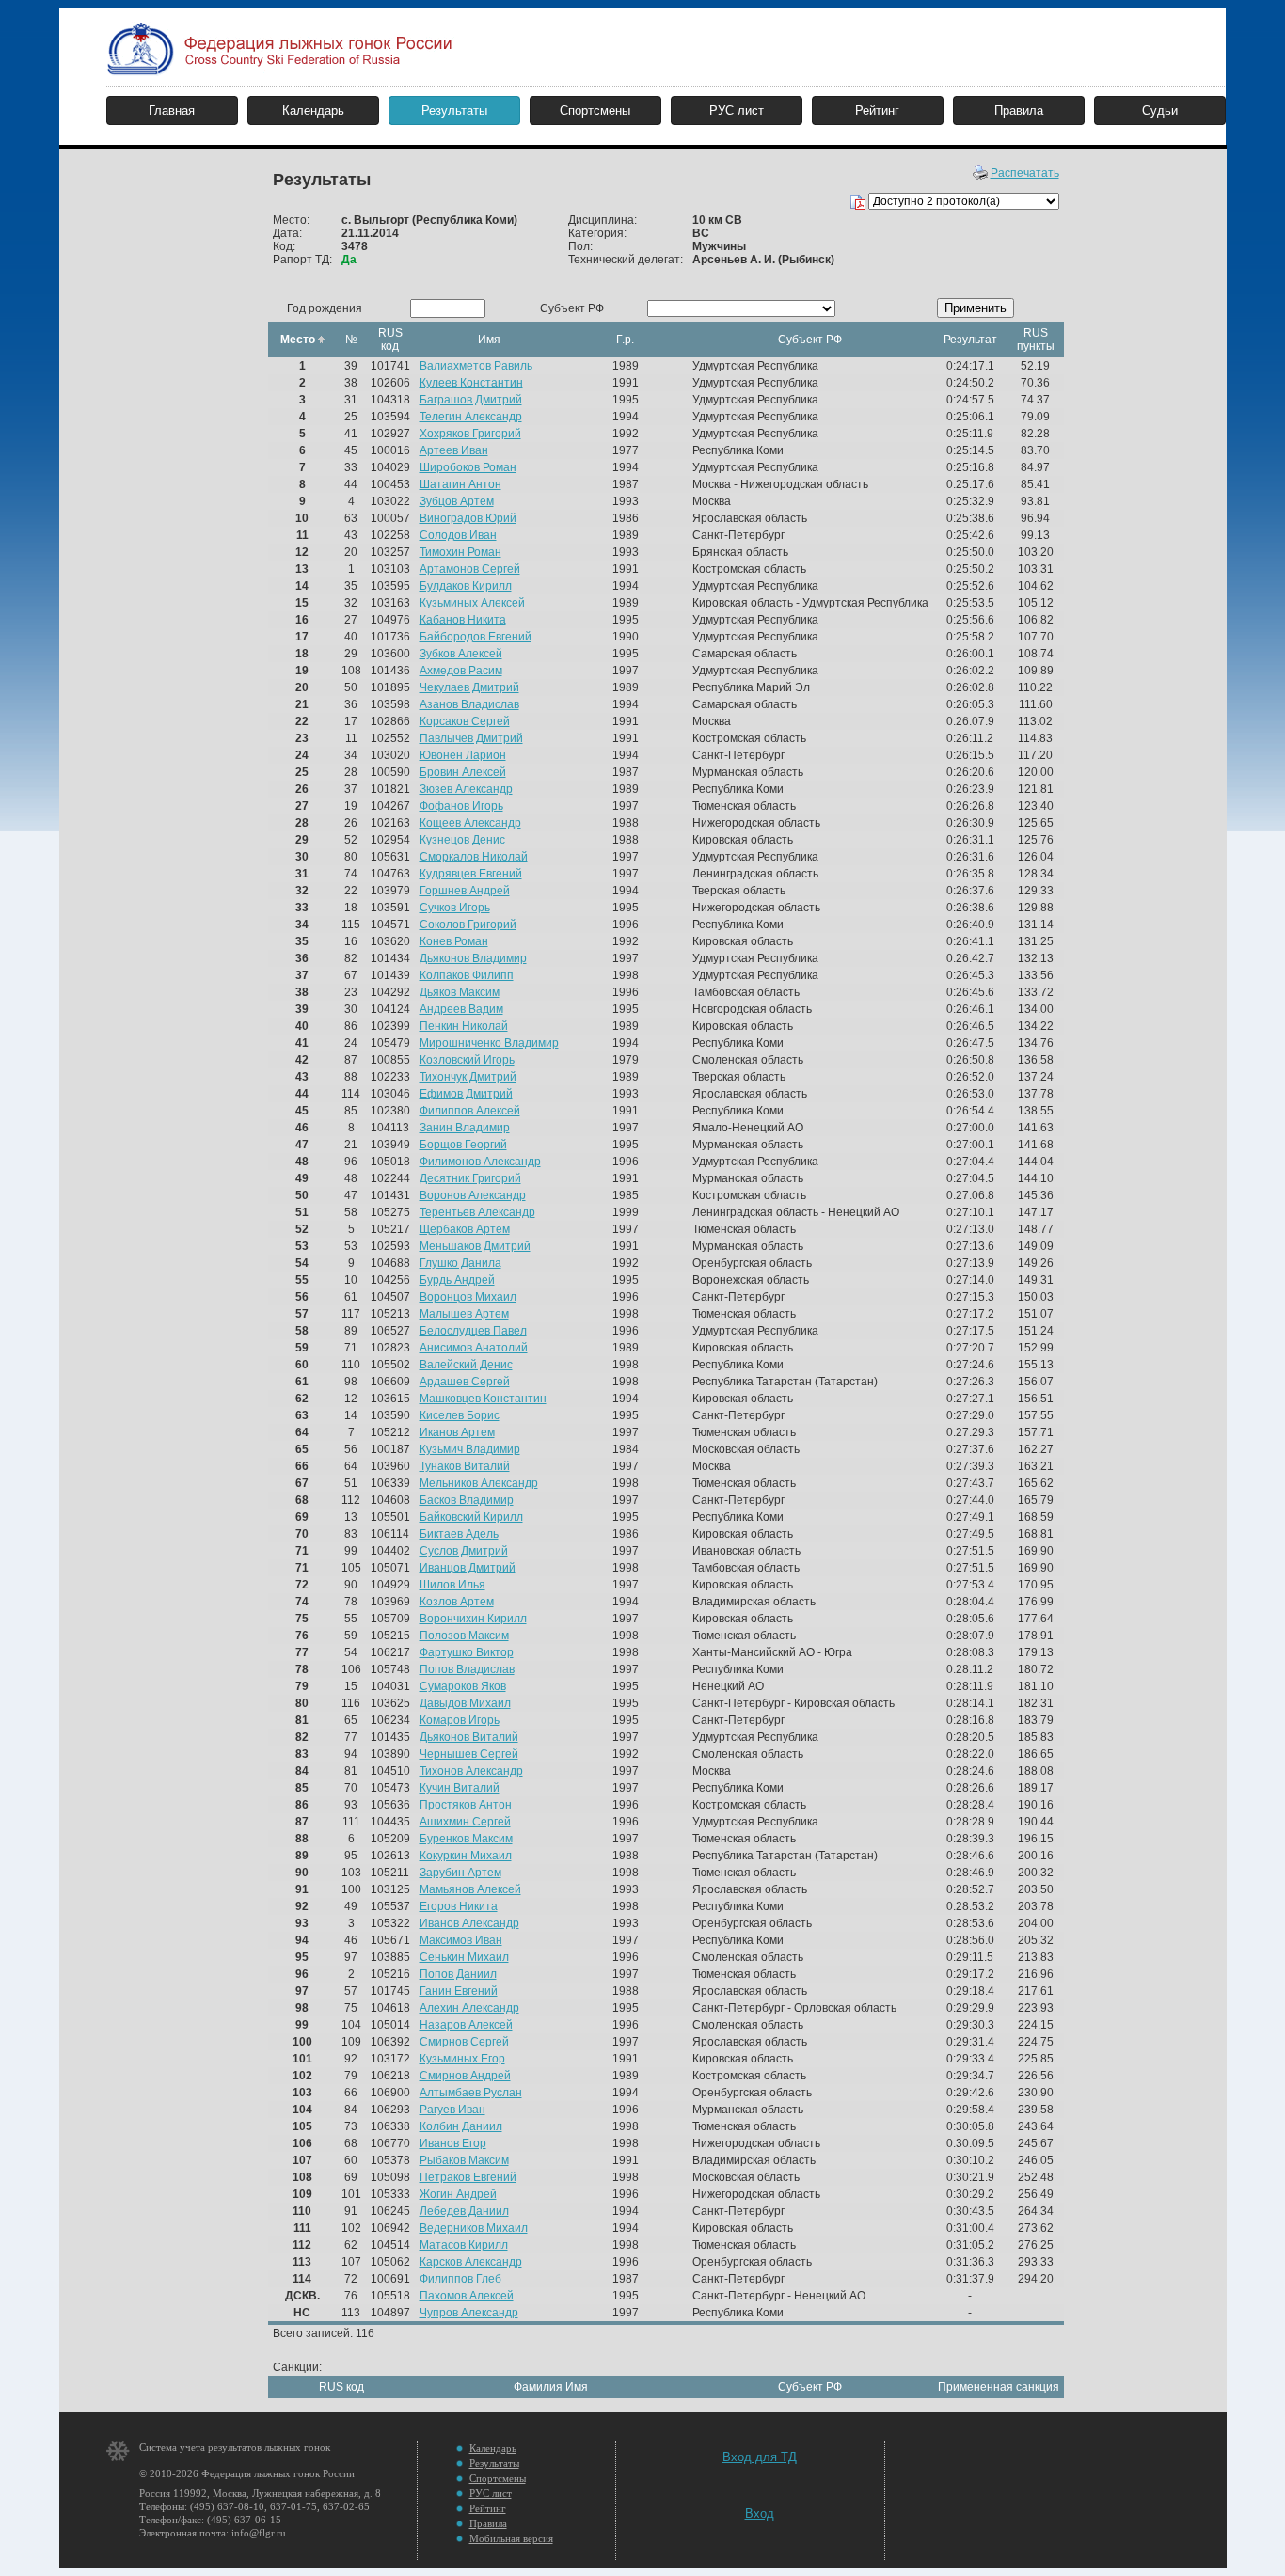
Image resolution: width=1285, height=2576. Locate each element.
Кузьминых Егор (462, 2059)
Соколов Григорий (468, 925)
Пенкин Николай (464, 1026)
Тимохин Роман (460, 552)
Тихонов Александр (471, 1771)
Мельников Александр (479, 1483)
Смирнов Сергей (464, 2042)
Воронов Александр (473, 1195)
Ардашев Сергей (465, 1382)
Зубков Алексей (461, 654)
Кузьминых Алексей (472, 603)
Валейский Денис (466, 1365)
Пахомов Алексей (467, 2296)
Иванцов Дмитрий (468, 1568)
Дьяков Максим (460, 992)
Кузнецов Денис (462, 840)
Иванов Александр (469, 1923)
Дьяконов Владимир (473, 958)
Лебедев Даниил (464, 2211)
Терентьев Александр (477, 1212)
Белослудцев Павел (473, 1331)
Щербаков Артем (465, 1229)
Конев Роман (454, 941)
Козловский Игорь (467, 1060)
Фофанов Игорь (461, 806)
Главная (172, 111)
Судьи (1160, 111)
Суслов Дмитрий (464, 1551)
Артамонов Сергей (470, 569)
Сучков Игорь (455, 908)
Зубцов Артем (457, 501)
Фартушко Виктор (467, 1652)
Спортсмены (595, 111)
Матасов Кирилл (464, 2245)
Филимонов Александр (480, 1162)
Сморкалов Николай (474, 857)
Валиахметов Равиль (476, 366)
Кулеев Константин (471, 383)
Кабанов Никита (463, 620)
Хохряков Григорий (470, 434)
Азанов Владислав (469, 704)
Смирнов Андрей (465, 2076)
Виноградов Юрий (468, 518)
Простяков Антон (466, 1805)
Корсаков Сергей (465, 721)
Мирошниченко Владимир (489, 1043)
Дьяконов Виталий (469, 1737)
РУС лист (737, 111)
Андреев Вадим (461, 1009)
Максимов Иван (461, 1940)
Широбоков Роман (468, 467)
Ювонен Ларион (463, 755)
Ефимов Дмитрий (466, 1094)
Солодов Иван (458, 535)
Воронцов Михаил (468, 1297)
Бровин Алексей (463, 772)
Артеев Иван (454, 450)
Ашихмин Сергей (465, 1822)
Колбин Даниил (461, 2126)
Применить (976, 308)
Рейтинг (877, 111)
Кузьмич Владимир (470, 1449)
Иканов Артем (457, 1432)
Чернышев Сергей (469, 1754)
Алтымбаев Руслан (471, 2093)
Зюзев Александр (466, 789)
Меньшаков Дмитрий (475, 1246)
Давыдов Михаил (465, 1703)
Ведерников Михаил (474, 2228)
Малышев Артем (464, 1314)
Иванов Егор (453, 2143)
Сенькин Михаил (464, 1957)
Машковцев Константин (483, 1399)
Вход (760, 2513)
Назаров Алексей (466, 2025)
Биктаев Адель (459, 1534)
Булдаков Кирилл (466, 586)
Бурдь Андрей (457, 1280)
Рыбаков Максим (464, 2160)
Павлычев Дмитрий (471, 738)
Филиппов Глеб (460, 2279)
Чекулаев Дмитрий (469, 687)
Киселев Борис (460, 1415)
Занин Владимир (465, 1128)
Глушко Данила (460, 1263)
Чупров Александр (469, 2313)
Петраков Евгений (468, 2177)
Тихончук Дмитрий (468, 1077)
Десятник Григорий (470, 1178)
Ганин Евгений (459, 1991)
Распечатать (1025, 173)
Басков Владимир (467, 1500)
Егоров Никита (459, 1906)
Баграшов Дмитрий (471, 400)
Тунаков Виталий (465, 1466)
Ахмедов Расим (461, 671)
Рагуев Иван (452, 2110)
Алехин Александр (469, 2008)
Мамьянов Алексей (470, 1889)
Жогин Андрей (458, 2194)
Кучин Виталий (460, 1788)
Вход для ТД (760, 2457)
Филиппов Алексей (470, 1111)
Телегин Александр (471, 417)
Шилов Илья (452, 1585)
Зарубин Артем (460, 1873)
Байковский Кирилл (471, 1517)
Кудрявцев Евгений (471, 874)
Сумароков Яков (463, 1686)
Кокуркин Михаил (466, 1856)
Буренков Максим (466, 1839)
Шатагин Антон (460, 484)
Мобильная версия (511, 2538)
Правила (1019, 111)
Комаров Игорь (460, 1720)
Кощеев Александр (470, 823)
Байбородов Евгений (476, 637)
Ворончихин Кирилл (473, 1619)
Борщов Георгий (463, 1145)
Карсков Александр (471, 2262)
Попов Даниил (458, 1974)
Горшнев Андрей (465, 891)
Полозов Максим (464, 1636)
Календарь (313, 111)
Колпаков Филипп (467, 975)
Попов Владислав (467, 1669)
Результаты (454, 111)
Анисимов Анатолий (474, 1348)
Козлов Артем (457, 1602)
